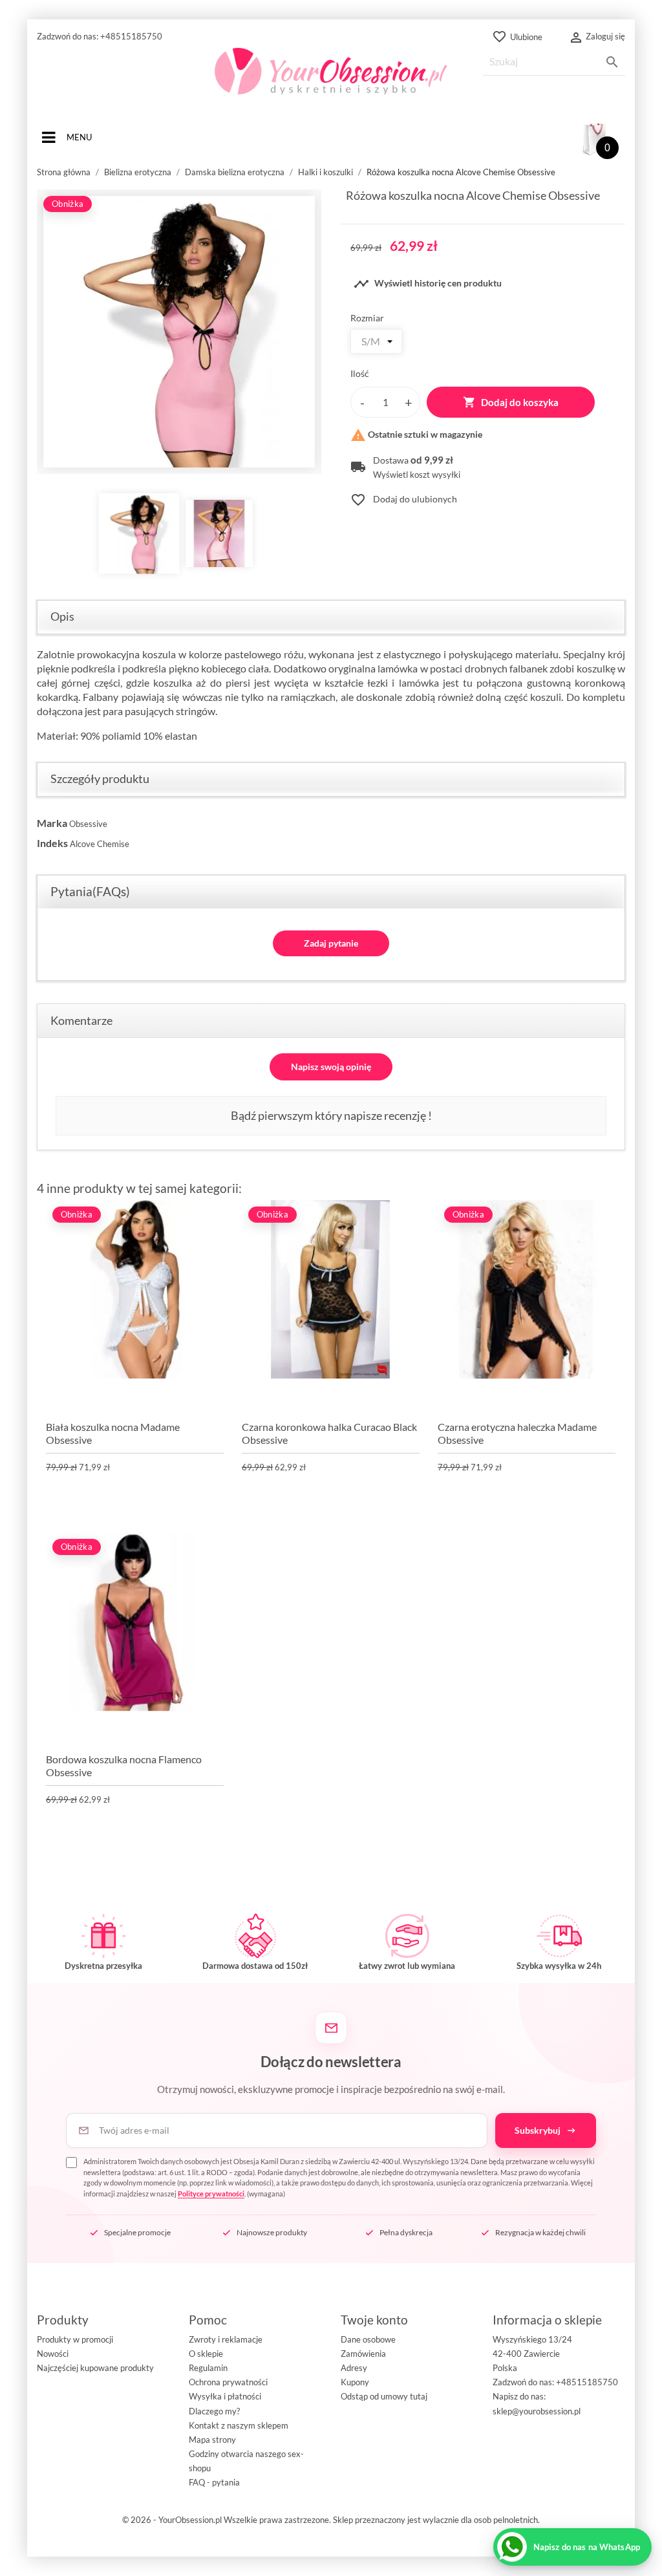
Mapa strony (212, 2440)
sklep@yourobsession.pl (537, 2411)
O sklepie (206, 2354)
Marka (52, 823)
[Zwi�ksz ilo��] (409, 402)
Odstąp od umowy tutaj (384, 2396)
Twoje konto (374, 2320)
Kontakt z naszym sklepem (239, 2425)
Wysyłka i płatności (225, 2396)
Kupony (355, 2382)
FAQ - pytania (214, 2482)
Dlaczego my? (214, 2411)
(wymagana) (339, 2177)
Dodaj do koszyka (511, 402)
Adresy (354, 2368)
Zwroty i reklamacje (226, 2339)
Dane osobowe (368, 2339)
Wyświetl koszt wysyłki (417, 475)
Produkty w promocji (75, 2339)
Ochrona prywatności (228, 2382)
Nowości (53, 2354)
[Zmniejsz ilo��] (362, 402)
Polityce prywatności (211, 2194)
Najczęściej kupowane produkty (95, 2368)
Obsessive (88, 824)
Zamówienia (363, 2354)
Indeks (52, 843)
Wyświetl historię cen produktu (428, 284)
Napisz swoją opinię (331, 1067)
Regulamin (208, 2368)
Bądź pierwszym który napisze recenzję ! (331, 1115)
